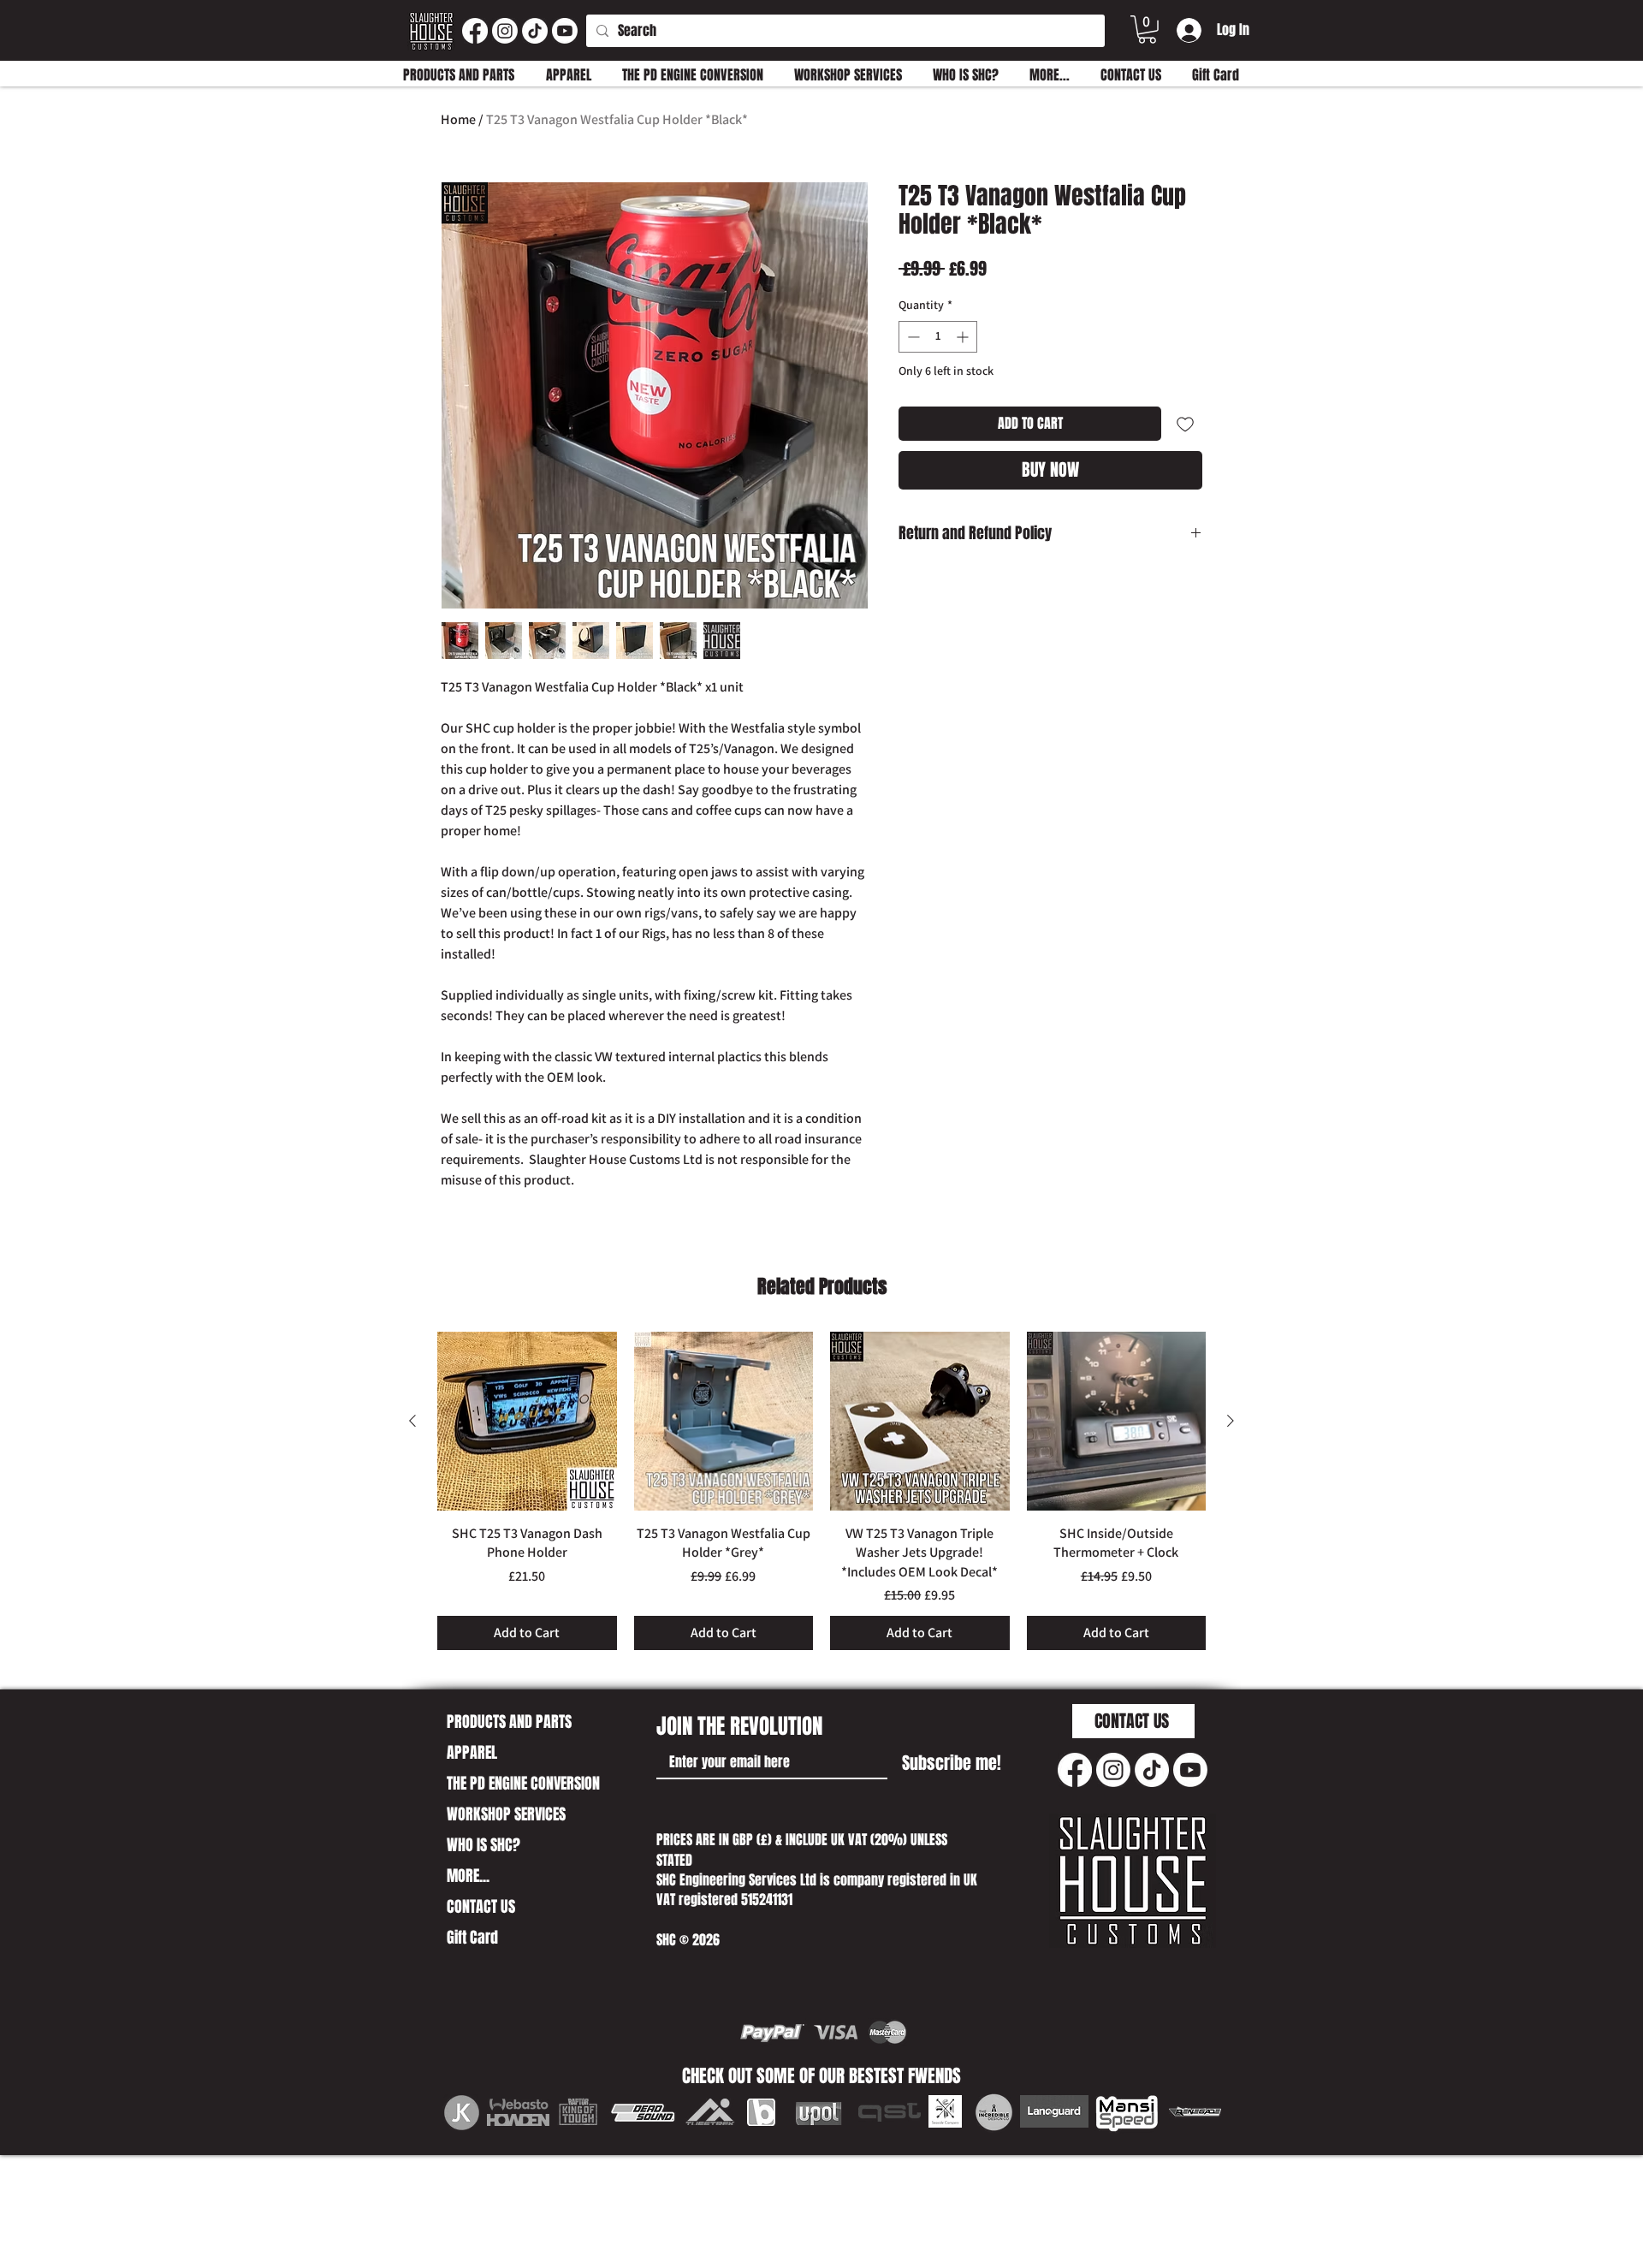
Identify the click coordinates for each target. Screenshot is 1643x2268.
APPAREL (472, 1753)
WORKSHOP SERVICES (506, 1814)
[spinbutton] (938, 337)
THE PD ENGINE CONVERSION (523, 1784)
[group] (821, 1491)
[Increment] (964, 337)
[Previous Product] (412, 1421)
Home (458, 119)
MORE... (468, 1876)
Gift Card (472, 1938)
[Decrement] (912, 337)
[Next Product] (1231, 1421)
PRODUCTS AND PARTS (509, 1722)
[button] (1147, 30)
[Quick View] (527, 1422)
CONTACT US (481, 1907)
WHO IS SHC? (483, 1845)
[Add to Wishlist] (1185, 424)
